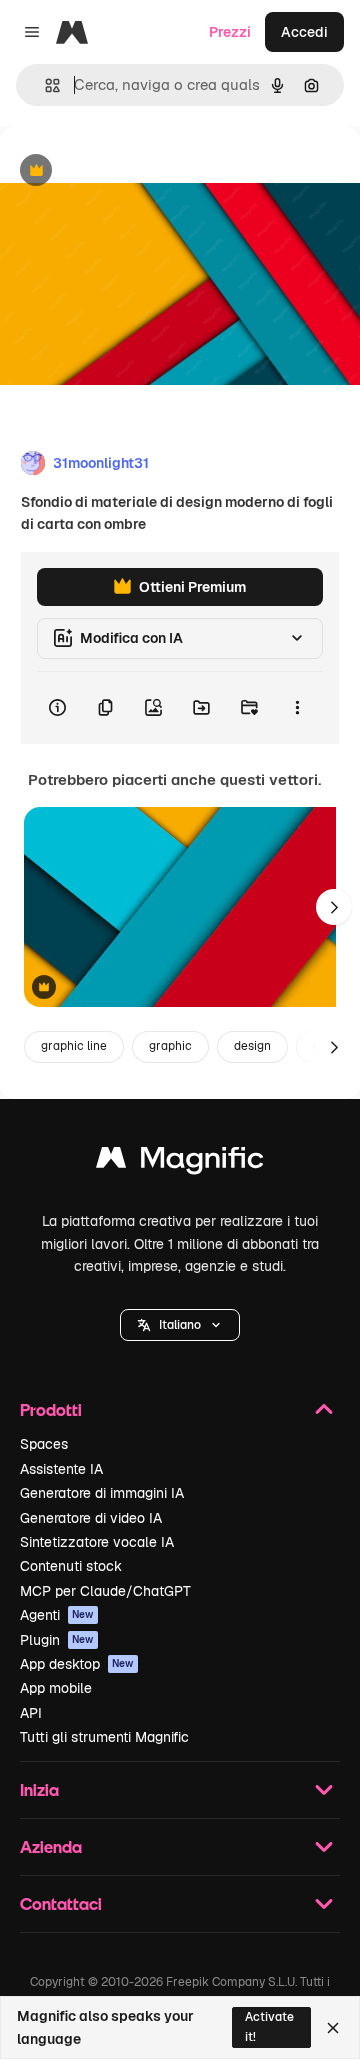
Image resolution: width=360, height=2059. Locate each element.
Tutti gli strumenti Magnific (104, 1737)
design (252, 1046)
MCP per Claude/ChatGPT (105, 1591)
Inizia (39, 1789)
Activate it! (269, 2026)
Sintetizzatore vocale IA (97, 1542)
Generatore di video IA (91, 1518)
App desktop (77, 1664)
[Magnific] (180, 1162)
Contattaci (61, 1903)
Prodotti (51, 1409)
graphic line (74, 1046)
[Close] (333, 2028)
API (31, 1713)
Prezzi (230, 32)
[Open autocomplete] (44, 85)
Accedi (304, 32)
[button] (180, 1325)
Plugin (57, 1640)
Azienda (51, 1846)
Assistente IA (61, 1469)
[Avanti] (334, 907)
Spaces (44, 1444)
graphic (170, 1046)
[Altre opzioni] (297, 708)
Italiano (180, 1325)
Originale (132, 171)
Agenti (57, 1615)
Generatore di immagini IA (102, 1493)
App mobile (56, 1688)
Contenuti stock (71, 1566)
